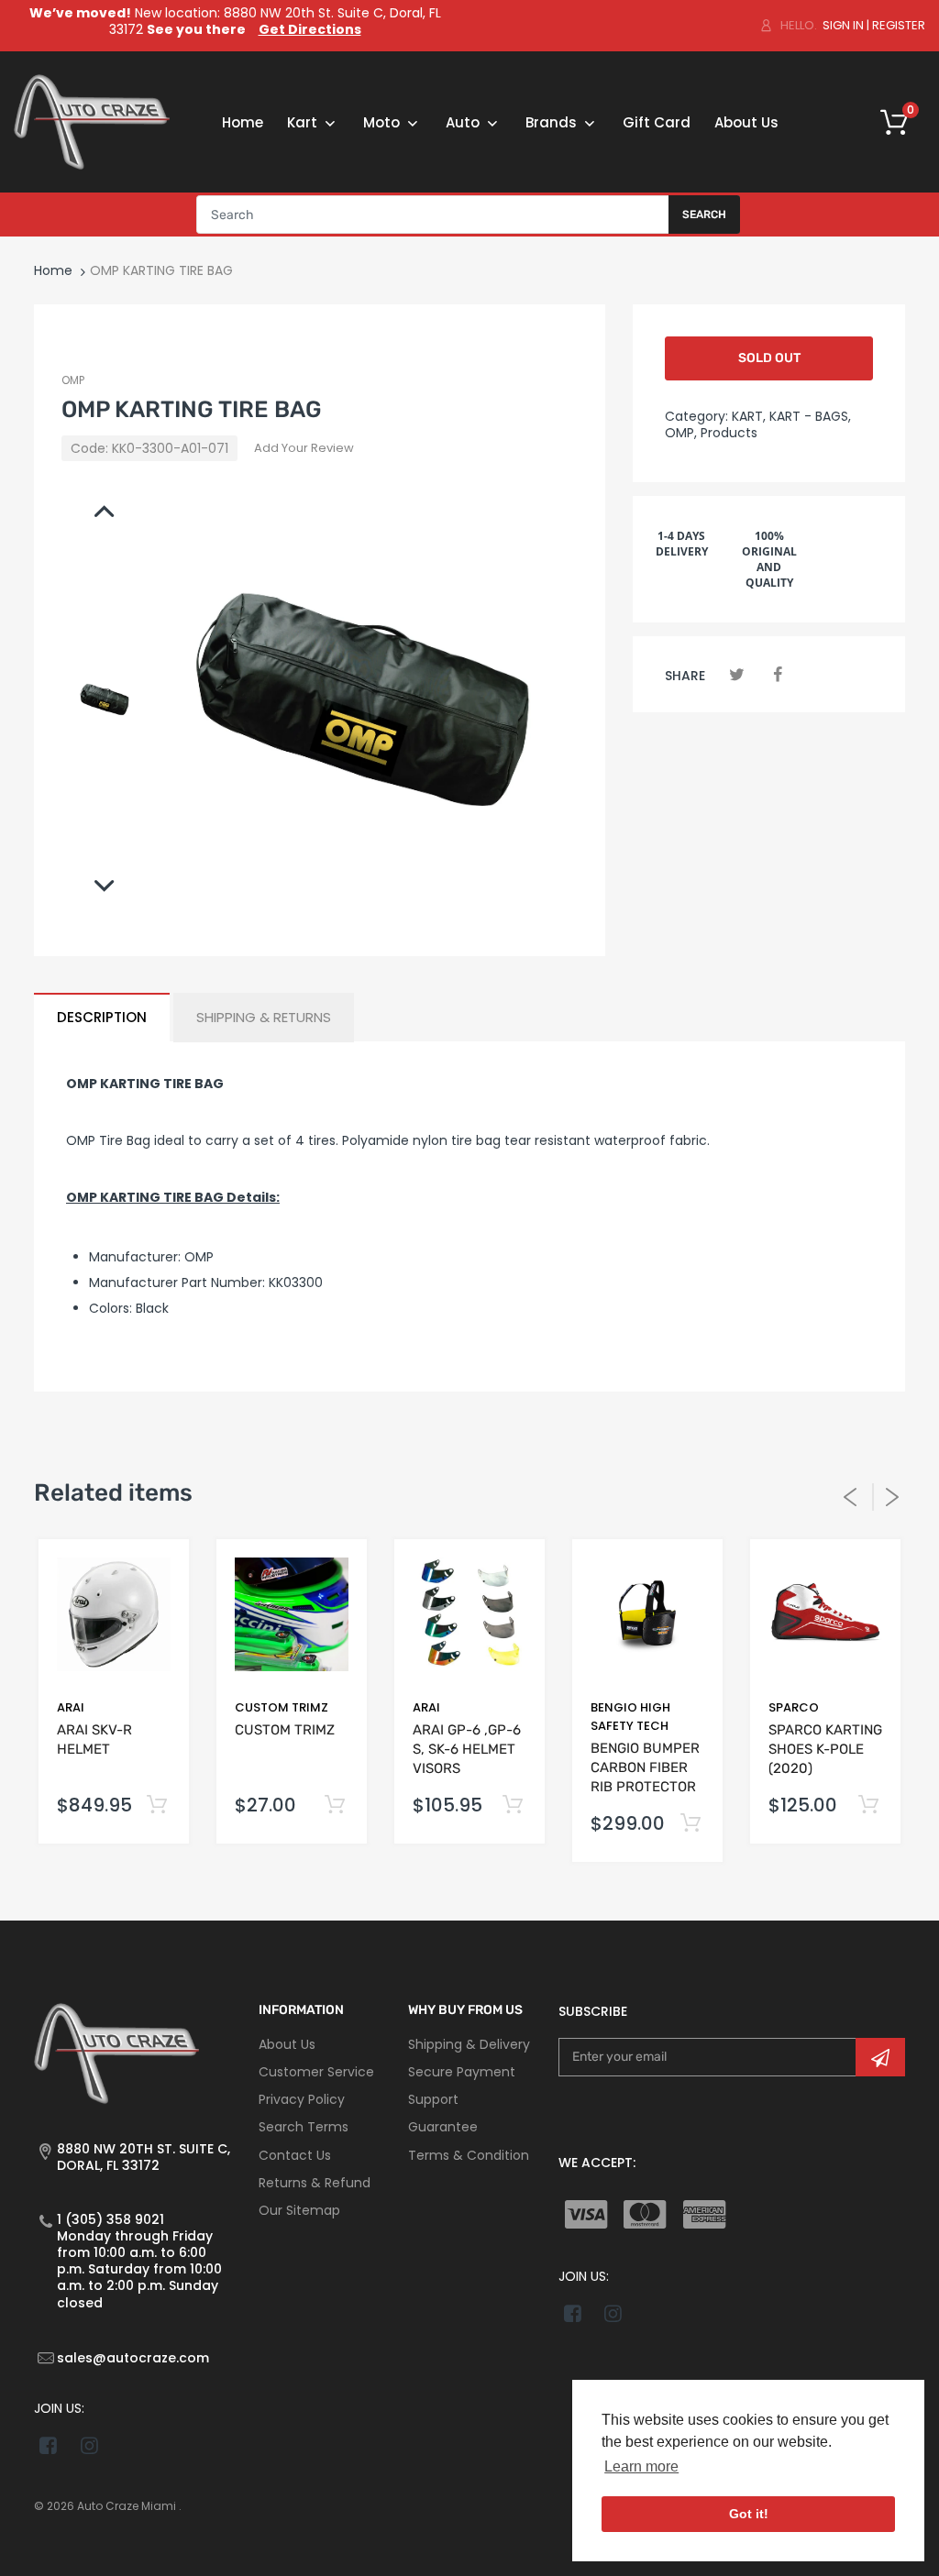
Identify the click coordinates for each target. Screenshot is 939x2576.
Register (899, 25)
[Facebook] (778, 674)
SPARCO (794, 1707)
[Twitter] (737, 674)
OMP (73, 380)
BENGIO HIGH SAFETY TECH (630, 1717)
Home (53, 270)
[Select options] (156, 1805)
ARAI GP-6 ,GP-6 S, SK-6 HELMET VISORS (467, 1749)
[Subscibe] (880, 2057)
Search (704, 215)
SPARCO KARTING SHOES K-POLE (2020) (825, 1749)
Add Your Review (304, 448)
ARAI (71, 1707)
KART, (749, 416)
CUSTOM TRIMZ (282, 1707)
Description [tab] (102, 1017)
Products (729, 433)
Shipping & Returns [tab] (264, 1017)
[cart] (900, 122)
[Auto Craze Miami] (92, 121)
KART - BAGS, (810, 416)
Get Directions (310, 29)
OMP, (681, 433)
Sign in (843, 25)
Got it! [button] (749, 2514)
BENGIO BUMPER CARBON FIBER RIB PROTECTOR (645, 1767)
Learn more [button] (641, 2466)
